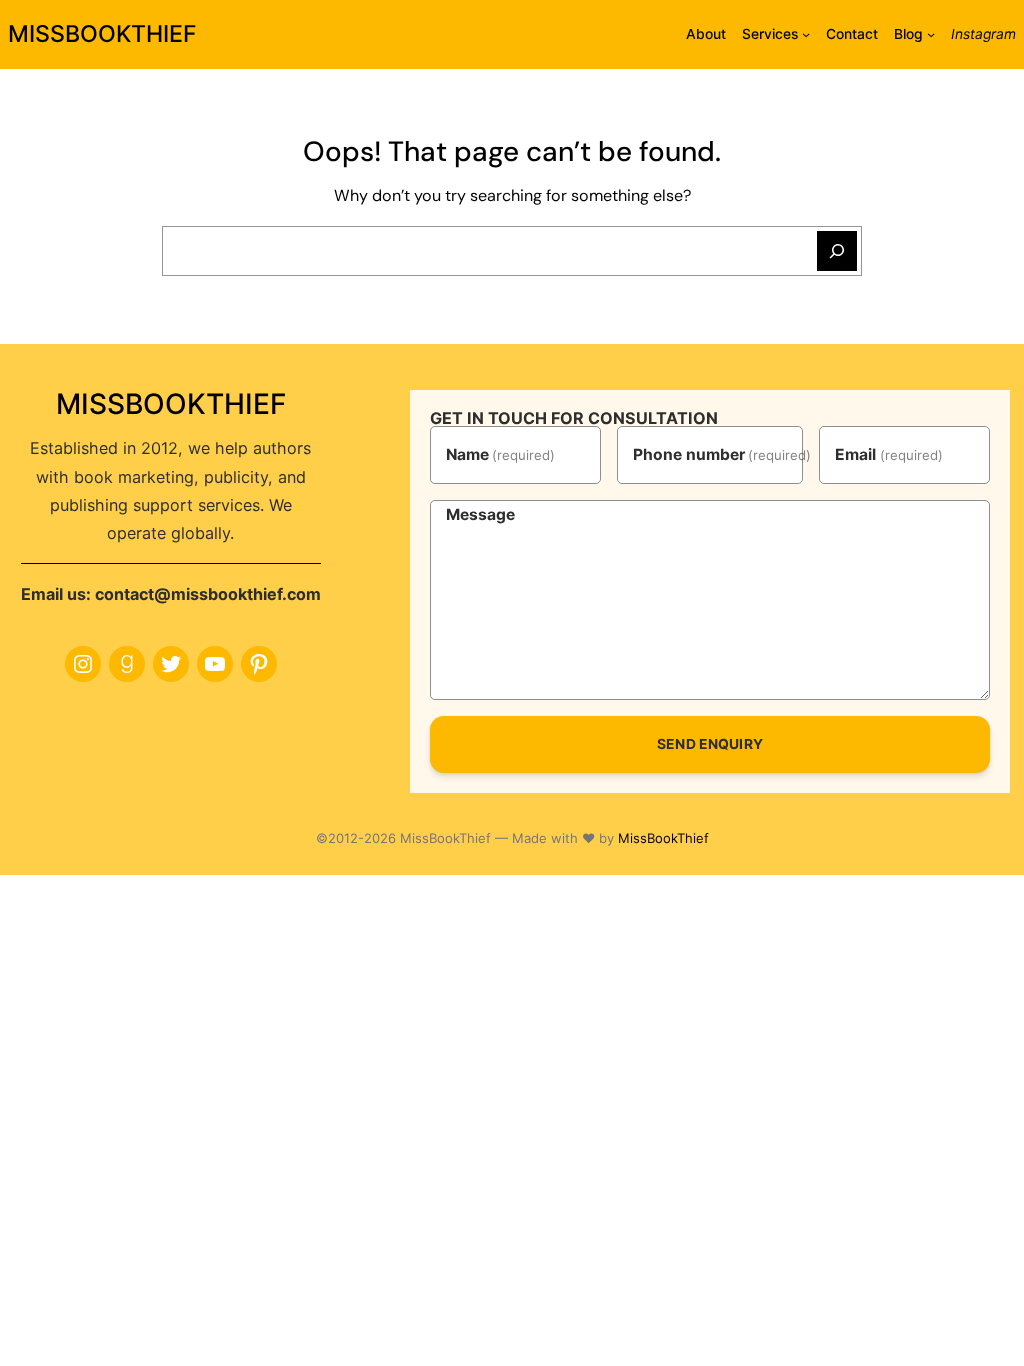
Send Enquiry (710, 744)
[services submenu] (806, 34)
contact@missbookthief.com (208, 594)
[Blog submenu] (931, 34)
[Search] (837, 251)
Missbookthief (102, 34)
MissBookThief (663, 838)
